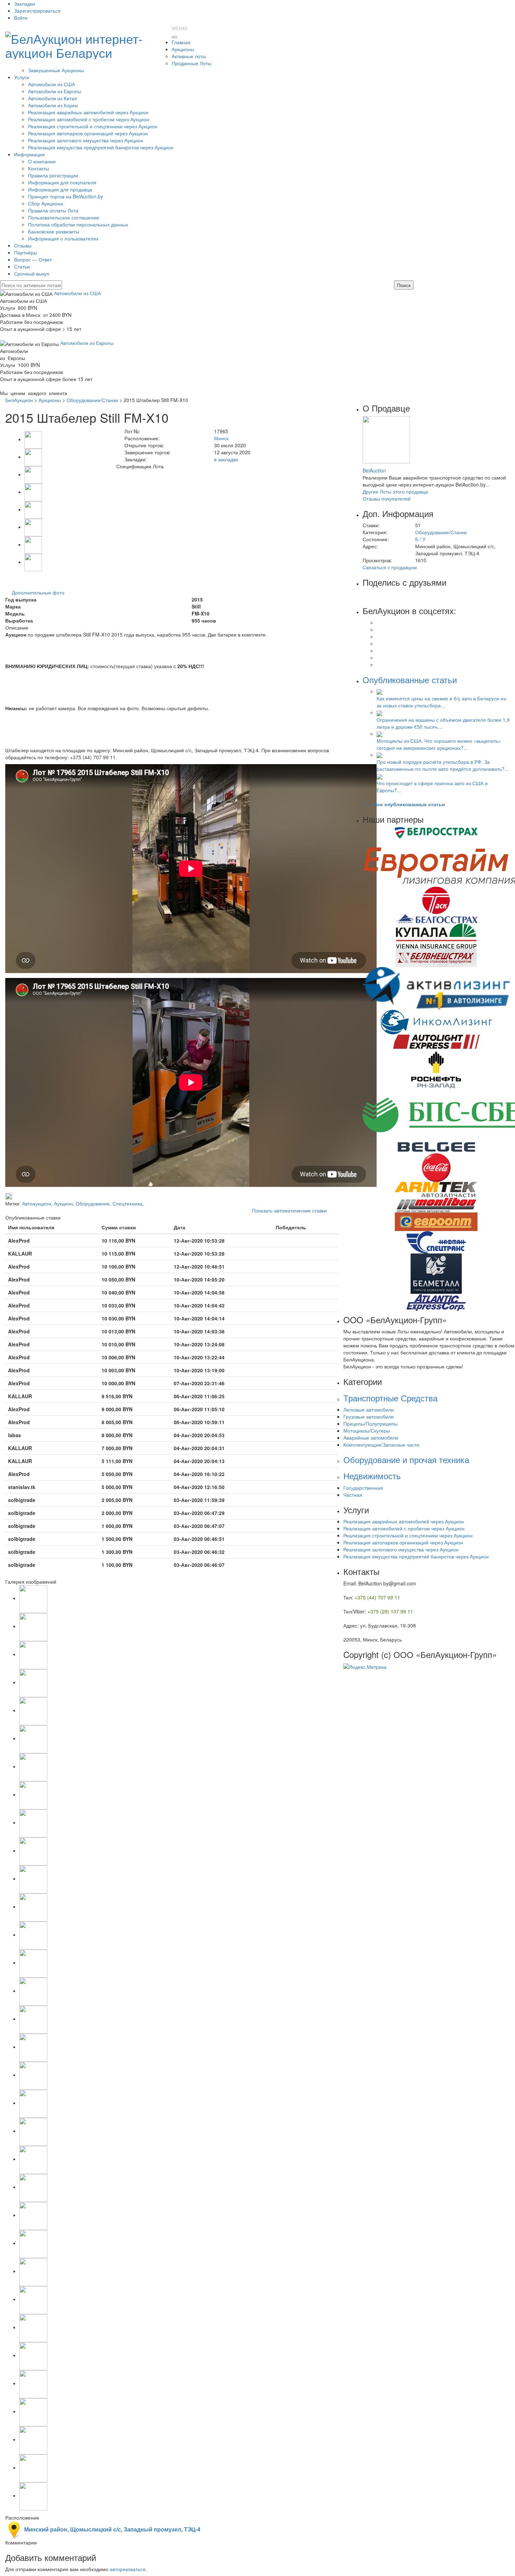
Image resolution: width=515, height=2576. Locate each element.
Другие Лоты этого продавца (395, 491)
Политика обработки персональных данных (78, 224)
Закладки (25, 4)
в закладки (226, 459)
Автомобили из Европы (55, 91)
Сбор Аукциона (46, 203)
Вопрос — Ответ (33, 259)
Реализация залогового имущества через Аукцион (86, 140)
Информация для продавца (60, 189)
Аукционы (183, 49)
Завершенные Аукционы (56, 70)
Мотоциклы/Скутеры (367, 1430)
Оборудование (93, 1203)
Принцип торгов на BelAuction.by (66, 196)
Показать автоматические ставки (289, 1210)
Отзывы (23, 245)
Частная (353, 1495)
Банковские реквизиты (54, 231)
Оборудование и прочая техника (406, 1459)
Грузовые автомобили (369, 1416)
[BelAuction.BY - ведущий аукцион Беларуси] (86, 43)
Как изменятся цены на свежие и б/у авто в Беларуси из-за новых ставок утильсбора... (442, 702)
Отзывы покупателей (387, 498)
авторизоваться (128, 2569)
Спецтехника (127, 1203)
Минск (221, 438)
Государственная (363, 1488)
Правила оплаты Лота (53, 210)
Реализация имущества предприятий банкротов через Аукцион (101, 147)
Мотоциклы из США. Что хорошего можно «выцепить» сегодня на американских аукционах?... (439, 744)
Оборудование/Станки (92, 400)
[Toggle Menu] (174, 37)
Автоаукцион (37, 1203)
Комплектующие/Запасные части (381, 1445)
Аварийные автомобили (371, 1437)
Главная (181, 42)
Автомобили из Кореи (53, 105)
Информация (29, 154)
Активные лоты (189, 56)
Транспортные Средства (390, 1398)
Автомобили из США (51, 84)
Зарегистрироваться (37, 11)
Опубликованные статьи (410, 679)
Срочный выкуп (32, 273)
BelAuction (374, 470)
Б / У (420, 539)
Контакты (39, 168)
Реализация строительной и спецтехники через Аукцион (93, 126)
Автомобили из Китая (53, 98)
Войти (21, 18)
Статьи (22, 266)
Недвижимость (372, 1476)
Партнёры (26, 252)
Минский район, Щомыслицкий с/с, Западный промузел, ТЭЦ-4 (112, 2529)
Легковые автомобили (369, 1409)
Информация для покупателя (62, 182)
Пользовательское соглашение (64, 217)
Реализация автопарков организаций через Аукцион (88, 133)
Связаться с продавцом (390, 567)
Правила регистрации (53, 175)
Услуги (22, 77)
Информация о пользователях (63, 238)
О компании (42, 161)
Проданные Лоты (191, 63)
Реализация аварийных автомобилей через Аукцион (88, 112)
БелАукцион (19, 400)
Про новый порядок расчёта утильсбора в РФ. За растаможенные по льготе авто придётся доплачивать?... (443, 765)
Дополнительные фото (38, 592)
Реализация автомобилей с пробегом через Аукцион (89, 119)
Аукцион (63, 1203)
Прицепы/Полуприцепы (370, 1423)
